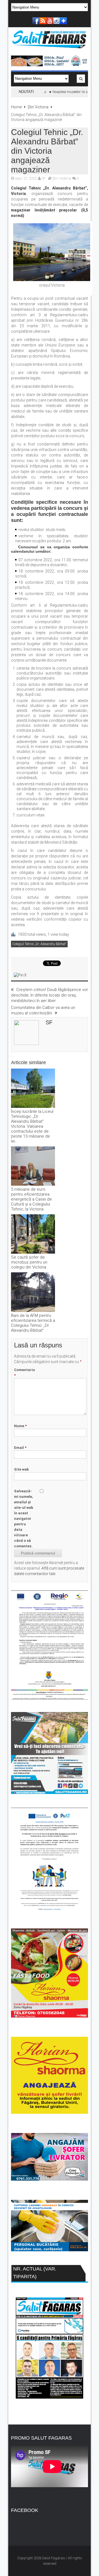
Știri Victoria (38, 107)
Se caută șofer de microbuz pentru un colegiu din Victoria (29, 1262)
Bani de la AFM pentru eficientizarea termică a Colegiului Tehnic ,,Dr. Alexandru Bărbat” (33, 1323)
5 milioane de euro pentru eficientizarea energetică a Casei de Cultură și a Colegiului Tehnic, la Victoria (31, 1199)
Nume (20, 1426)
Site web (21, 1469)
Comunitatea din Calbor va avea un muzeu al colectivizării (43, 1010)
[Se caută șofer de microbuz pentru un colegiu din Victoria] (33, 1235)
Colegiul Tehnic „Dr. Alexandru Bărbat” (39, 944)
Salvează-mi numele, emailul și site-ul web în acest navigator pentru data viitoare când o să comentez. (24, 1519)
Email (20, 1448)
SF (43, 178)
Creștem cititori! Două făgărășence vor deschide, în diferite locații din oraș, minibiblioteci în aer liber (50, 995)
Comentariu (24, 1373)
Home (16, 107)
